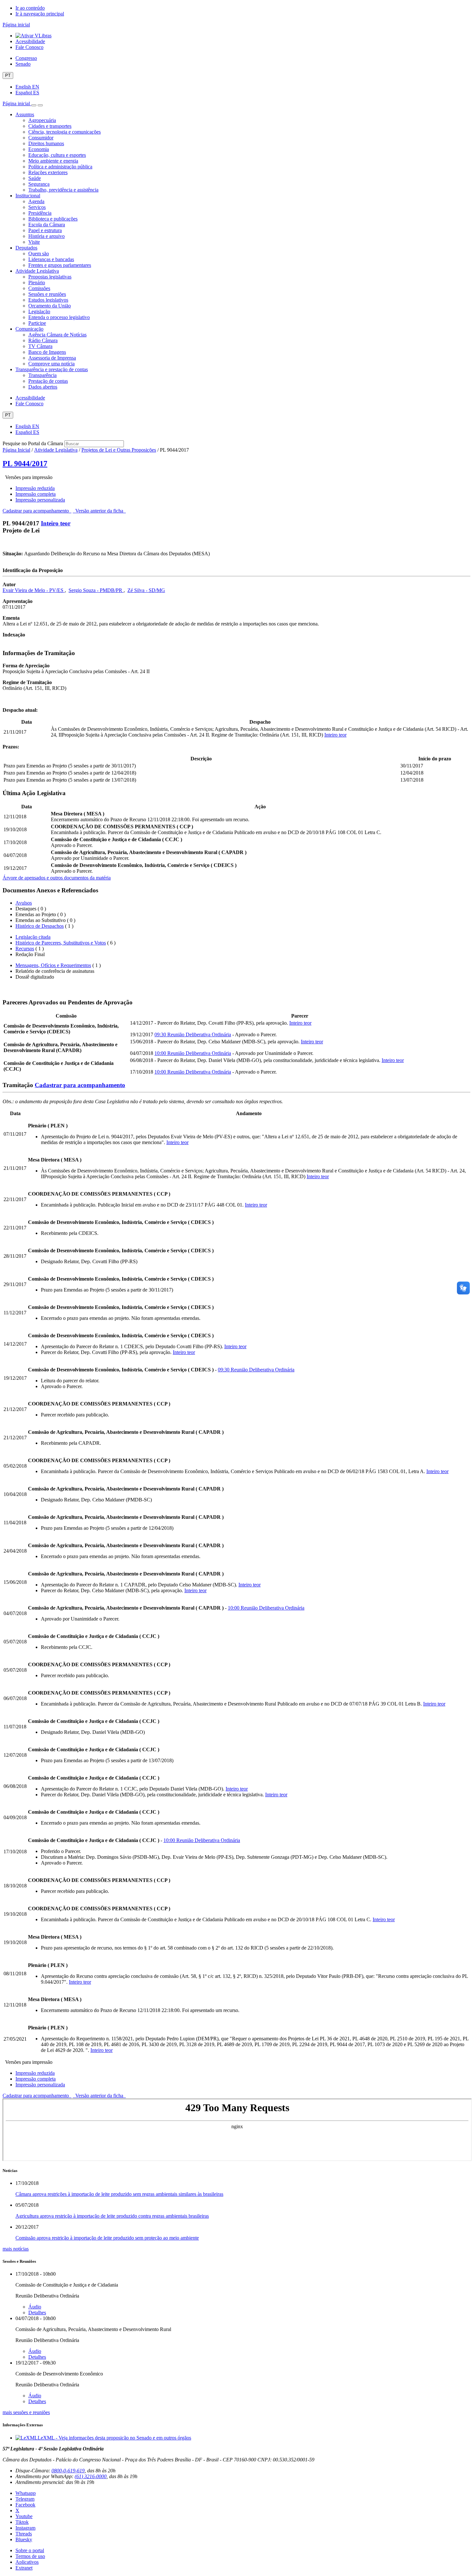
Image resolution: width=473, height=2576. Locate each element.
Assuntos (25, 114)
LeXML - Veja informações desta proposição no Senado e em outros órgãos (114, 2438)
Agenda (36, 201)
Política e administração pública (60, 167)
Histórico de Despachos (40, 926)
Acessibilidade (30, 41)
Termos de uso (30, 2556)
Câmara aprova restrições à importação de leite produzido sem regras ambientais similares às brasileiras (119, 2194)
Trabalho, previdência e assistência (63, 190)
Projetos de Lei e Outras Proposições (119, 450)
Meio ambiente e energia (53, 161)
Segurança (39, 184)
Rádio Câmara (43, 340)
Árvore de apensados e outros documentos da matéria (57, 878)
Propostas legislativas (50, 277)
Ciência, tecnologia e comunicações (65, 132)
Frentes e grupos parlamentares (60, 265)
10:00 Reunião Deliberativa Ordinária (193, 1053)
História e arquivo (46, 236)
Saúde (35, 178)
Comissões (39, 288)
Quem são (39, 254)
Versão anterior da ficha (99, 511)
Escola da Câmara (47, 225)
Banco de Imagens (47, 352)
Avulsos (24, 903)
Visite (34, 242)
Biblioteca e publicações (53, 219)
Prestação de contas (48, 381)
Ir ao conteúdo (30, 8)
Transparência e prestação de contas (52, 369)
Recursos (25, 949)
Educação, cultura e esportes (57, 155)
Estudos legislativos (48, 300)
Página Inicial (16, 450)
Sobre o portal (30, 2550)
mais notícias (16, 2249)
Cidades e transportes (50, 126)
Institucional (28, 196)
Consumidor (41, 138)
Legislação (39, 311)
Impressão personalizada (40, 500)
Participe (37, 323)
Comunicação (29, 329)
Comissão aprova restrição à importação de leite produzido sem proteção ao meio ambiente (107, 2238)
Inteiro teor (56, 523)
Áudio (35, 2307)
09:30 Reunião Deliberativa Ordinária (193, 1034)
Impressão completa (36, 494)
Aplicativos (27, 2562)
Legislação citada (33, 937)
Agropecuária (42, 120)
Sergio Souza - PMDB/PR (96, 590)
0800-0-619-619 (68, 2471)
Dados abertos (43, 387)
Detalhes (37, 2313)
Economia (39, 149)
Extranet (24, 2568)
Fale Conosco (29, 47)
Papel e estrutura (45, 230)
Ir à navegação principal (40, 14)
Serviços (37, 207)
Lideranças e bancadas (51, 259)
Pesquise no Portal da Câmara (33, 443)
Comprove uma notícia (51, 364)
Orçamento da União (50, 306)
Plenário (37, 282)
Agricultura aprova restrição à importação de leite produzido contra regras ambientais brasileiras (112, 2216)
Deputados (26, 248)
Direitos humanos (46, 143)
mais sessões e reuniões (26, 2412)
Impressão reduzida (35, 488)
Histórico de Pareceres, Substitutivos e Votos (61, 943)
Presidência (40, 213)
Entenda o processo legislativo (59, 317)
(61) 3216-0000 (91, 2476)
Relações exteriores (48, 172)
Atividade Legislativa (37, 271)
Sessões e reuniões (47, 294)
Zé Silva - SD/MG (146, 590)
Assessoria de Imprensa (52, 358)
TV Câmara (40, 346)
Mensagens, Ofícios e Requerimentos (53, 965)
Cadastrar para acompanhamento (37, 511)
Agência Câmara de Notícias (57, 335)
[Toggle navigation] (34, 105)
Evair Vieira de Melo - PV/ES (34, 590)
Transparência (42, 375)
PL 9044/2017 (25, 464)
